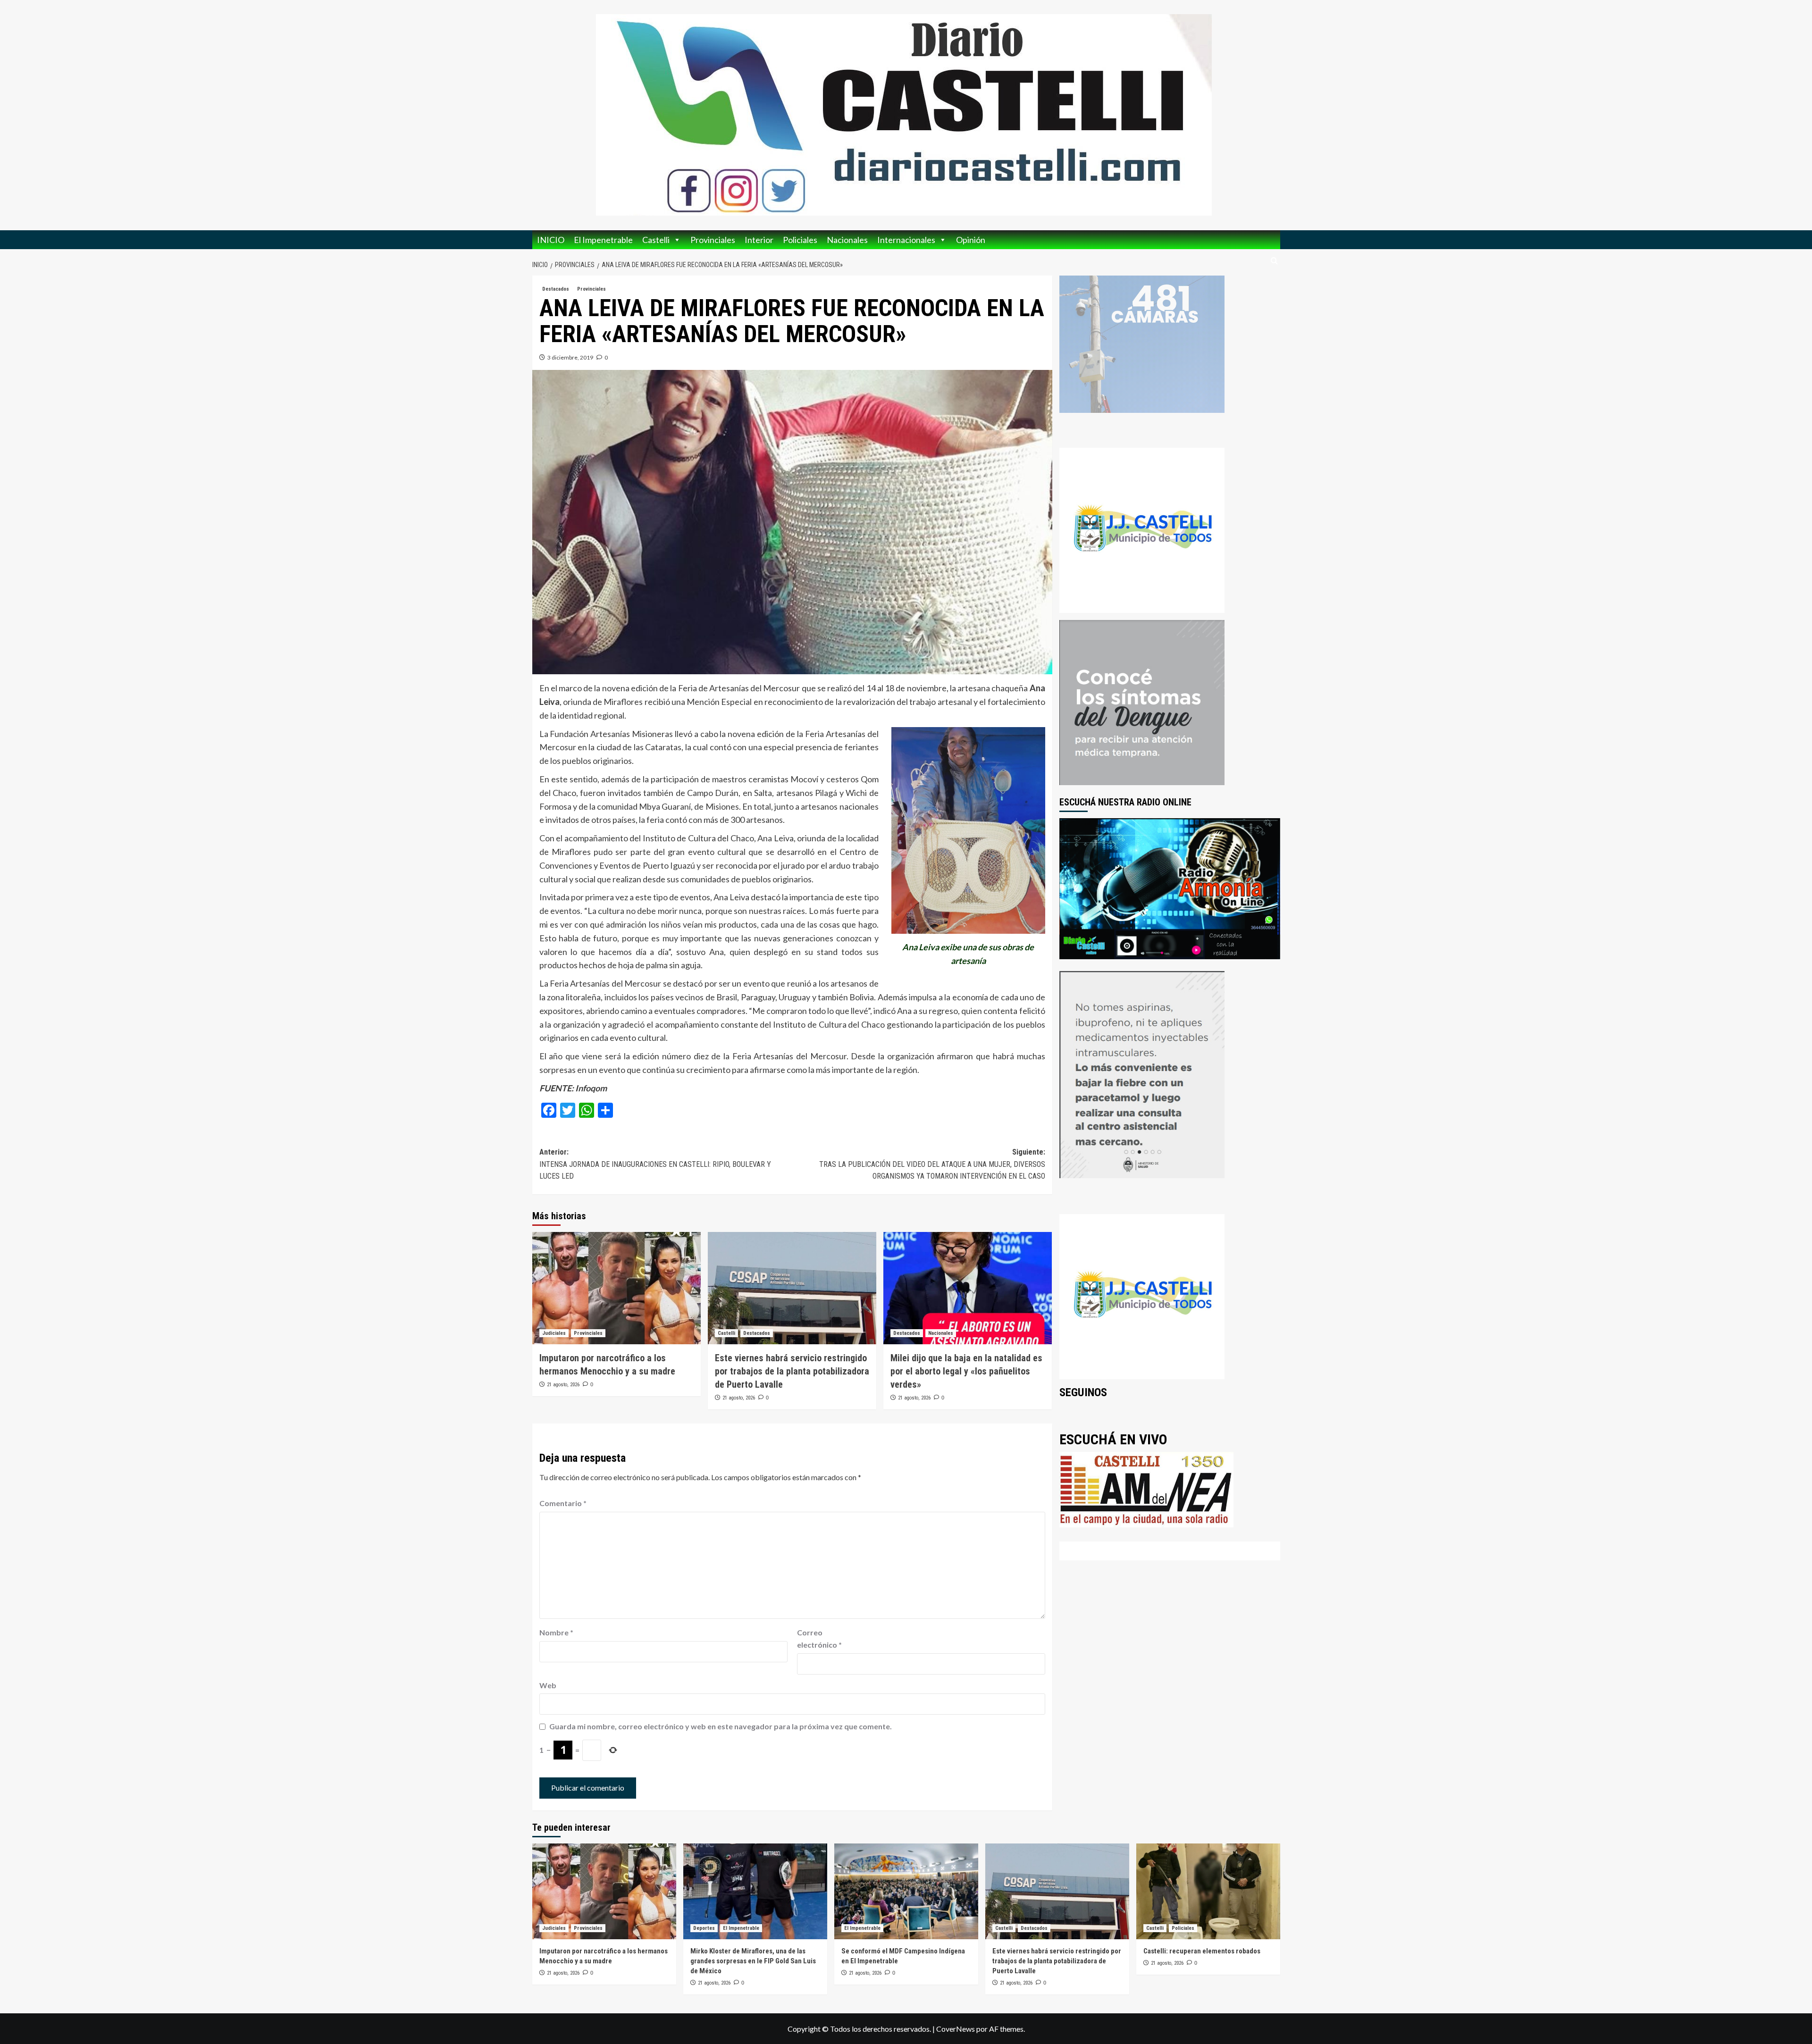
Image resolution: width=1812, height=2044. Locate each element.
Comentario (563, 1503)
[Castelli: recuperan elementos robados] (1208, 1891)
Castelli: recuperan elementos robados (1202, 1951)
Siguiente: (932, 1164)
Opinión (971, 240)
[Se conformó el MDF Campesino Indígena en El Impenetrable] (906, 1891)
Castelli (656, 240)
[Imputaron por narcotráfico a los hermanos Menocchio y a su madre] (617, 1288)
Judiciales (554, 1333)
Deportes (704, 1928)
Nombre (556, 1632)
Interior (759, 240)
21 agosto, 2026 (563, 1385)
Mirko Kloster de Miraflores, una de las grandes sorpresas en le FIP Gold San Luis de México (753, 1961)
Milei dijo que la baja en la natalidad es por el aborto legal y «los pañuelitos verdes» (966, 1371)
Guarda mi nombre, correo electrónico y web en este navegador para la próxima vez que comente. (721, 1726)
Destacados (556, 289)
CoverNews (956, 2029)
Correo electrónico (819, 1638)
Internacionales (906, 240)
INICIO (551, 240)
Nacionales (847, 240)
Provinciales (713, 240)
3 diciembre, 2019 (570, 357)
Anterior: (655, 1164)
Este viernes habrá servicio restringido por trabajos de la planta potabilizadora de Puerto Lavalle (792, 1371)
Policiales (800, 240)
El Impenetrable (603, 240)
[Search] (1274, 261)
